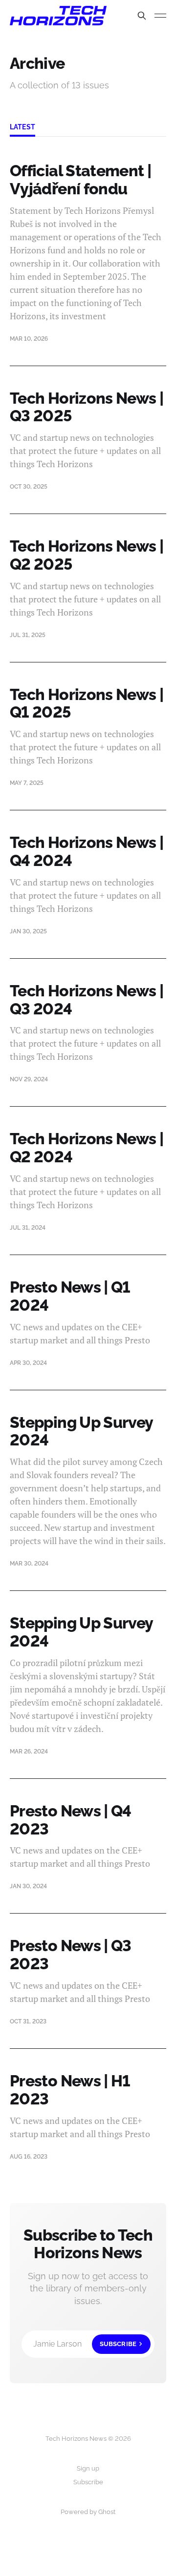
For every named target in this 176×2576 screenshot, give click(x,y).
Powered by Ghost (88, 2512)
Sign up (88, 2468)
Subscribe (88, 2482)
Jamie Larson (85, 2344)
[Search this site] (142, 16)
